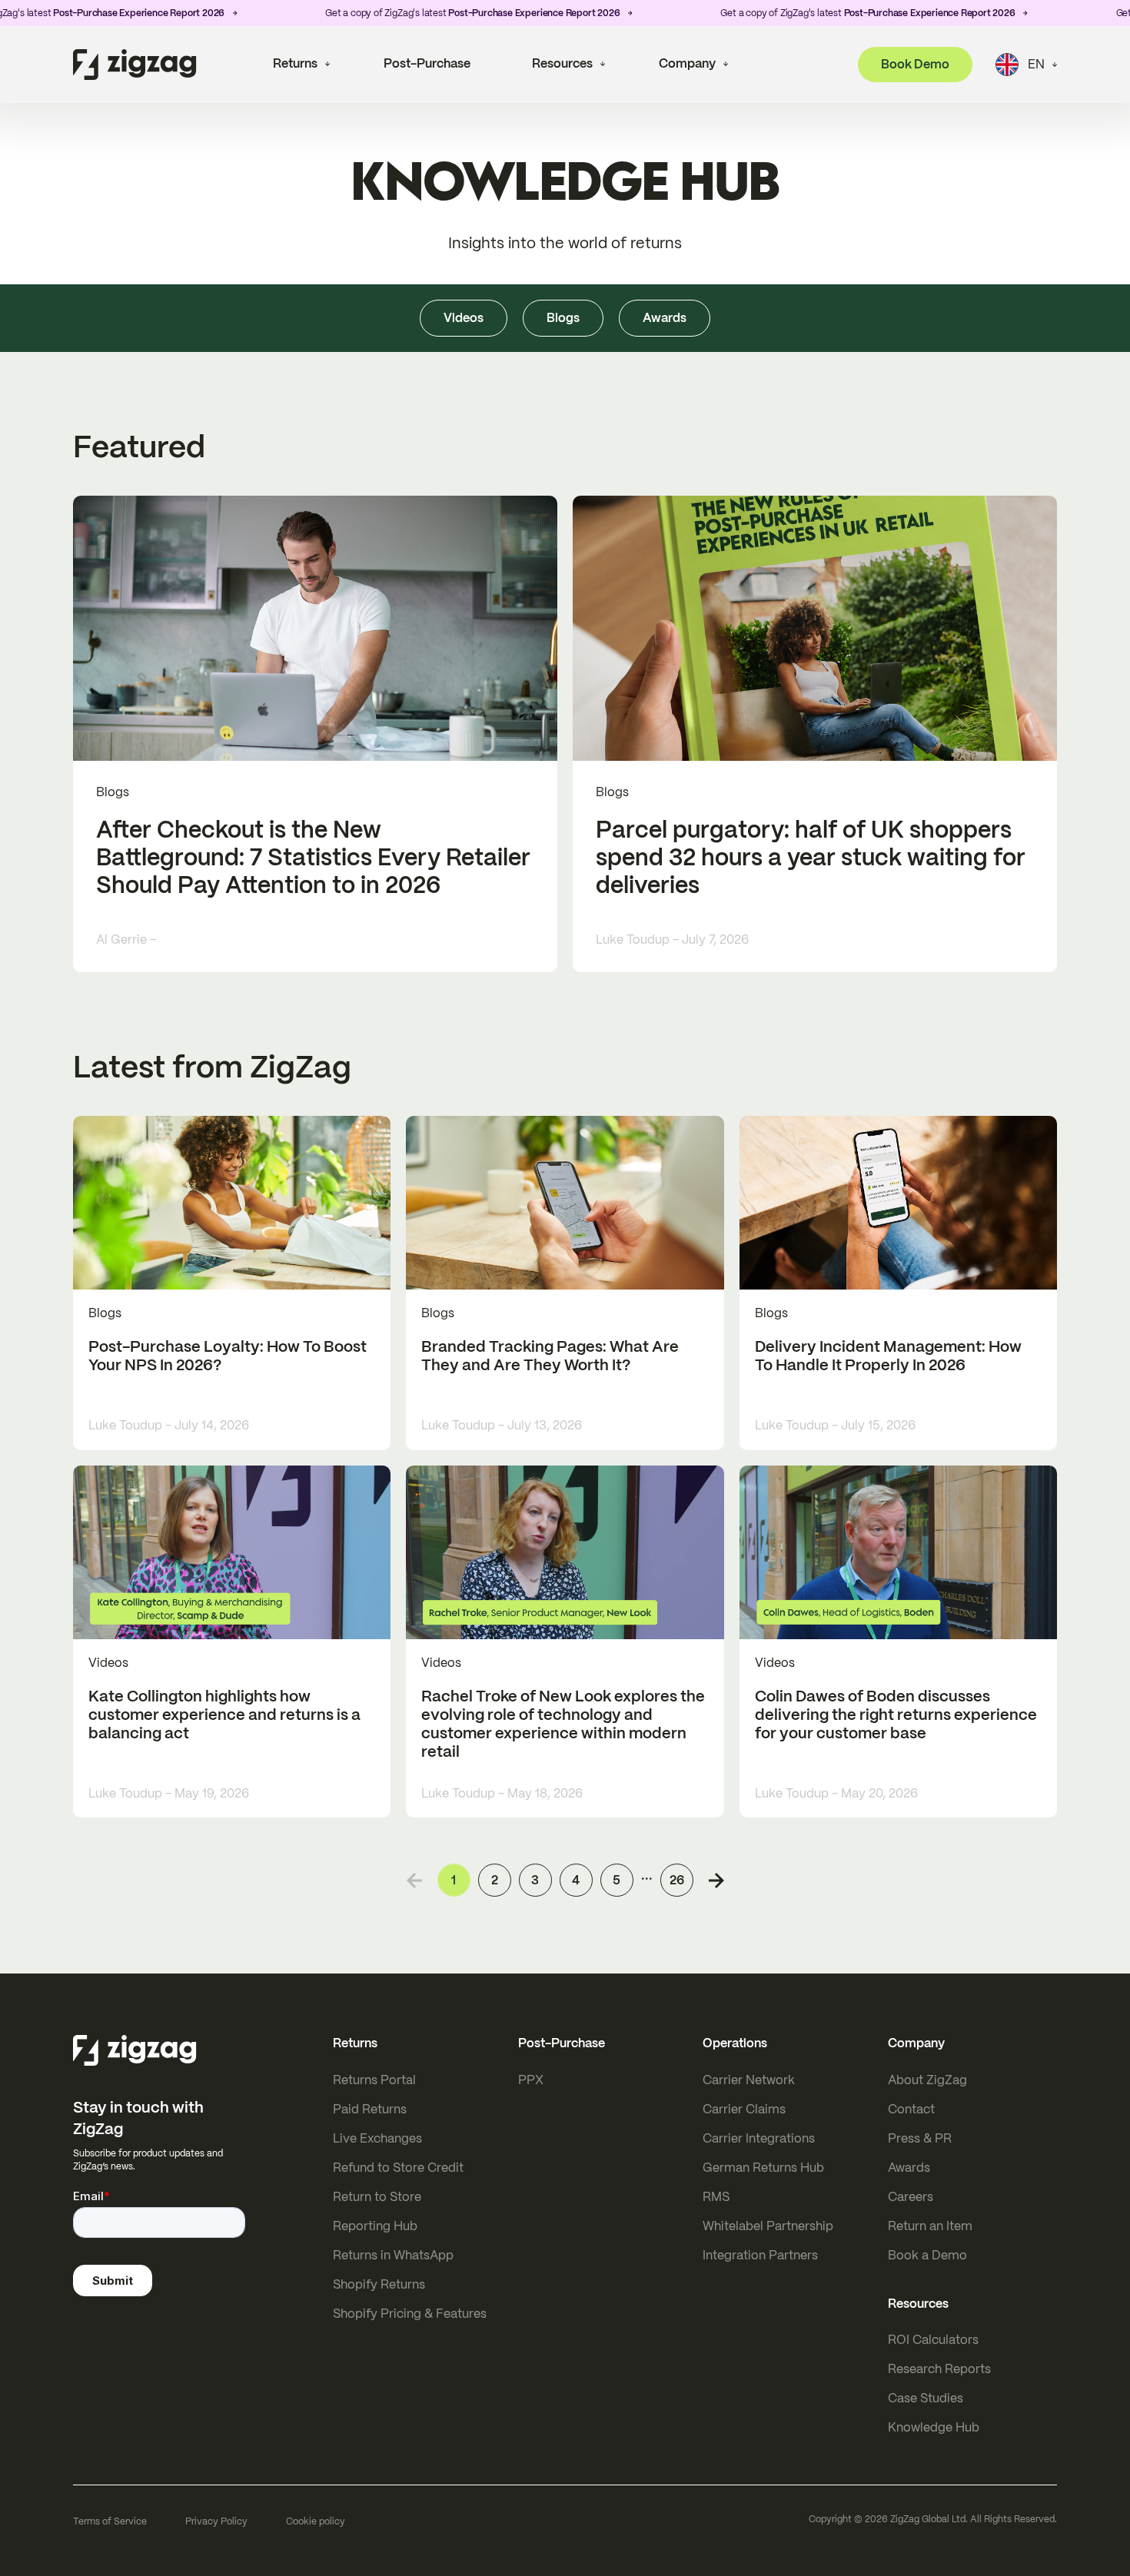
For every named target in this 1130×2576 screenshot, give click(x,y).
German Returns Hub (763, 2168)
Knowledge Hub (934, 2427)
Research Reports (939, 2369)
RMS (716, 2197)
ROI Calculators (933, 2340)
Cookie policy (316, 2521)
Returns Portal (374, 2080)
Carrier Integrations (759, 2138)
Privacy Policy (216, 2521)
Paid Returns (370, 2109)
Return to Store (377, 2197)
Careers (911, 2197)
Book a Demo (927, 2255)
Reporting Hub (375, 2226)
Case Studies (926, 2398)
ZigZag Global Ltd (928, 2519)
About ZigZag (927, 2080)
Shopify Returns (379, 2284)
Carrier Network (749, 2080)
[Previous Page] (414, 1881)
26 (677, 1880)
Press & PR (920, 2138)
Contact (911, 2109)
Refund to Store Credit (398, 2168)
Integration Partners (760, 2255)
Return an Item (930, 2226)
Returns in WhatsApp (393, 2255)
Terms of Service (110, 2521)
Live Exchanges (377, 2138)
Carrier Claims (744, 2109)
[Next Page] (716, 1881)
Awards (909, 2168)
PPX (531, 2080)
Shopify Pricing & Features (410, 2314)
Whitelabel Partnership (768, 2226)
